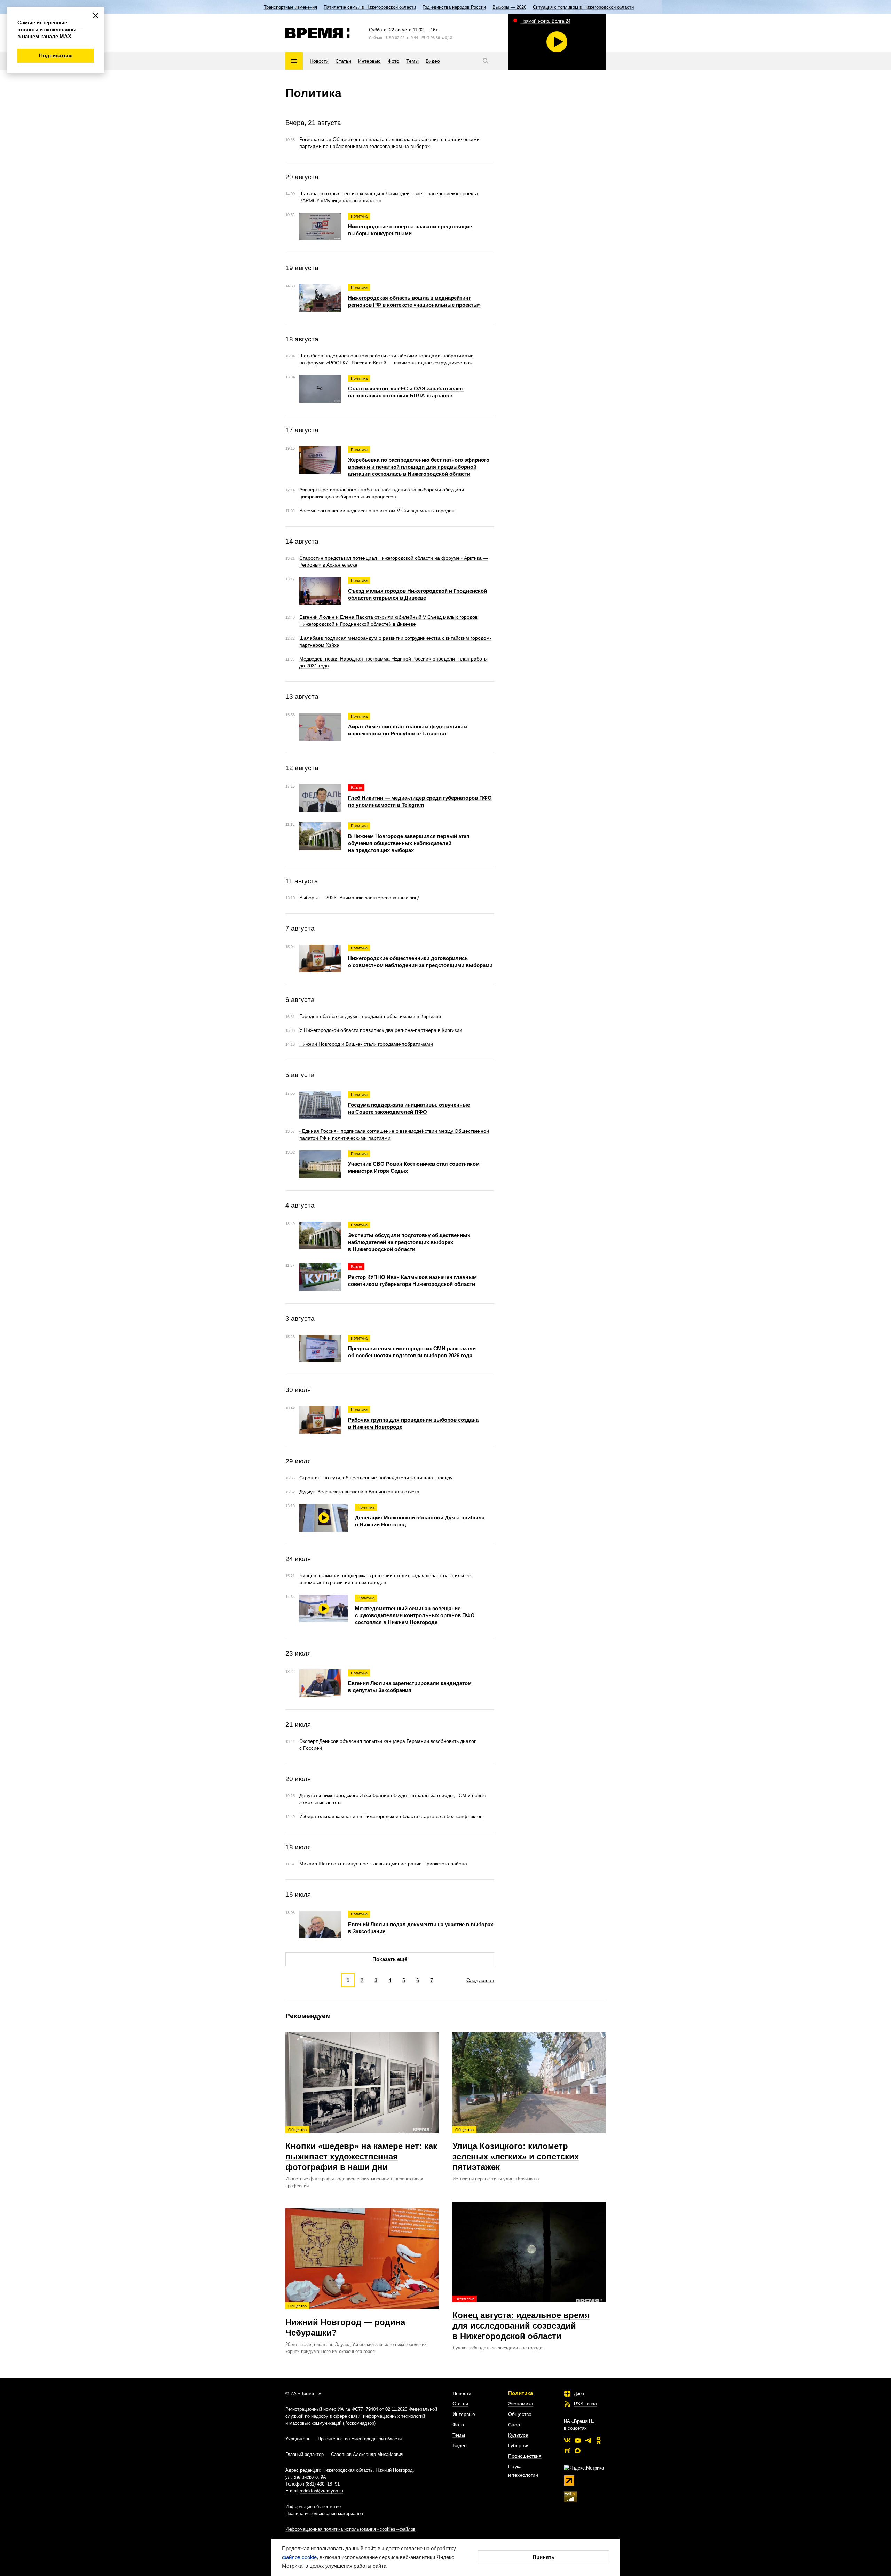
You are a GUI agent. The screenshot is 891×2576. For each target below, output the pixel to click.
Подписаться (56, 56)
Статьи (460, 2404)
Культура (518, 2435)
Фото (458, 2425)
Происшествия (525, 2456)
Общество (520, 2414)
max (578, 2451)
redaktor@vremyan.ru (321, 2491)
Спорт (515, 2425)
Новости (462, 2393)
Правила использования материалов (324, 2514)
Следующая (480, 1980)
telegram (588, 2440)
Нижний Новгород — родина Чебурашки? (345, 2321)
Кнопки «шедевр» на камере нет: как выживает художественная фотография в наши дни (361, 2150)
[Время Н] (318, 33)
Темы (459, 2435)
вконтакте (567, 2440)
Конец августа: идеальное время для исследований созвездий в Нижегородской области (521, 2319)
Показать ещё (390, 1959)
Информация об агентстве (313, 2507)
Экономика (521, 2404)
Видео (460, 2445)
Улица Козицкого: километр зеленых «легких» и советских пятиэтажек (516, 2150)
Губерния (519, 2445)
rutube (567, 2451)
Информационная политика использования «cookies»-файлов (350, 2529)
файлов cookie (299, 2557)
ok (599, 2440)
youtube (578, 2440)
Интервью (464, 2414)
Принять (543, 2557)
